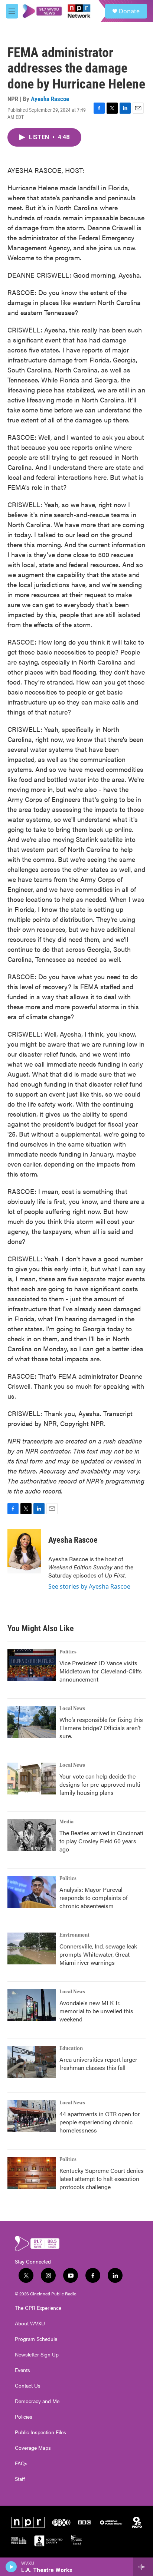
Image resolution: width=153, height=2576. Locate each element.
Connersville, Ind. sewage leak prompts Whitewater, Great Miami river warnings (98, 1954)
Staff (20, 2479)
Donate (129, 11)
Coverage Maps (33, 2448)
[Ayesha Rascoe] (24, 1551)
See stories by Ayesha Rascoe (89, 1586)
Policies (24, 2417)
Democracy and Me (37, 2401)
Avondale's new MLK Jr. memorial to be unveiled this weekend (96, 2011)
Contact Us (28, 2386)
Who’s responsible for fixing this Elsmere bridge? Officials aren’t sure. (101, 1728)
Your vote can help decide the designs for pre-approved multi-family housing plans (101, 1784)
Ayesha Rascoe (50, 99)
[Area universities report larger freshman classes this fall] (32, 2062)
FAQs (21, 2463)
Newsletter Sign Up (37, 2355)
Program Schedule (36, 2339)
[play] (11, 2567)
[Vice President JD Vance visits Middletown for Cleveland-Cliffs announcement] (32, 1665)
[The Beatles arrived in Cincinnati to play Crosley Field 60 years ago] (32, 1835)
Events (22, 2370)
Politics (68, 1652)
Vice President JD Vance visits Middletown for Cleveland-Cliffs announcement (101, 1671)
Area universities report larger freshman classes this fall (98, 2063)
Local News (72, 1709)
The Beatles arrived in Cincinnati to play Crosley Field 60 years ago (101, 1841)
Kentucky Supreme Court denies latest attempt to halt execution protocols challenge (102, 2179)
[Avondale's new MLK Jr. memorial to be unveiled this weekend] (32, 2005)
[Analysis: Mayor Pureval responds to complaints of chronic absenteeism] (32, 1892)
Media (66, 1822)
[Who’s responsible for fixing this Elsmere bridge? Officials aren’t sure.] (32, 1722)
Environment (74, 1935)
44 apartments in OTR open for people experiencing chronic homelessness (100, 2122)
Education (71, 2048)
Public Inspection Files (40, 2432)
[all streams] (143, 2567)
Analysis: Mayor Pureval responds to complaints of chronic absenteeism (94, 1898)
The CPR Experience (38, 2308)
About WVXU (30, 2324)
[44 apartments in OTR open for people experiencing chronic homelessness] (32, 2116)
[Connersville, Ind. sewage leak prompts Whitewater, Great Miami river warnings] (32, 1948)
